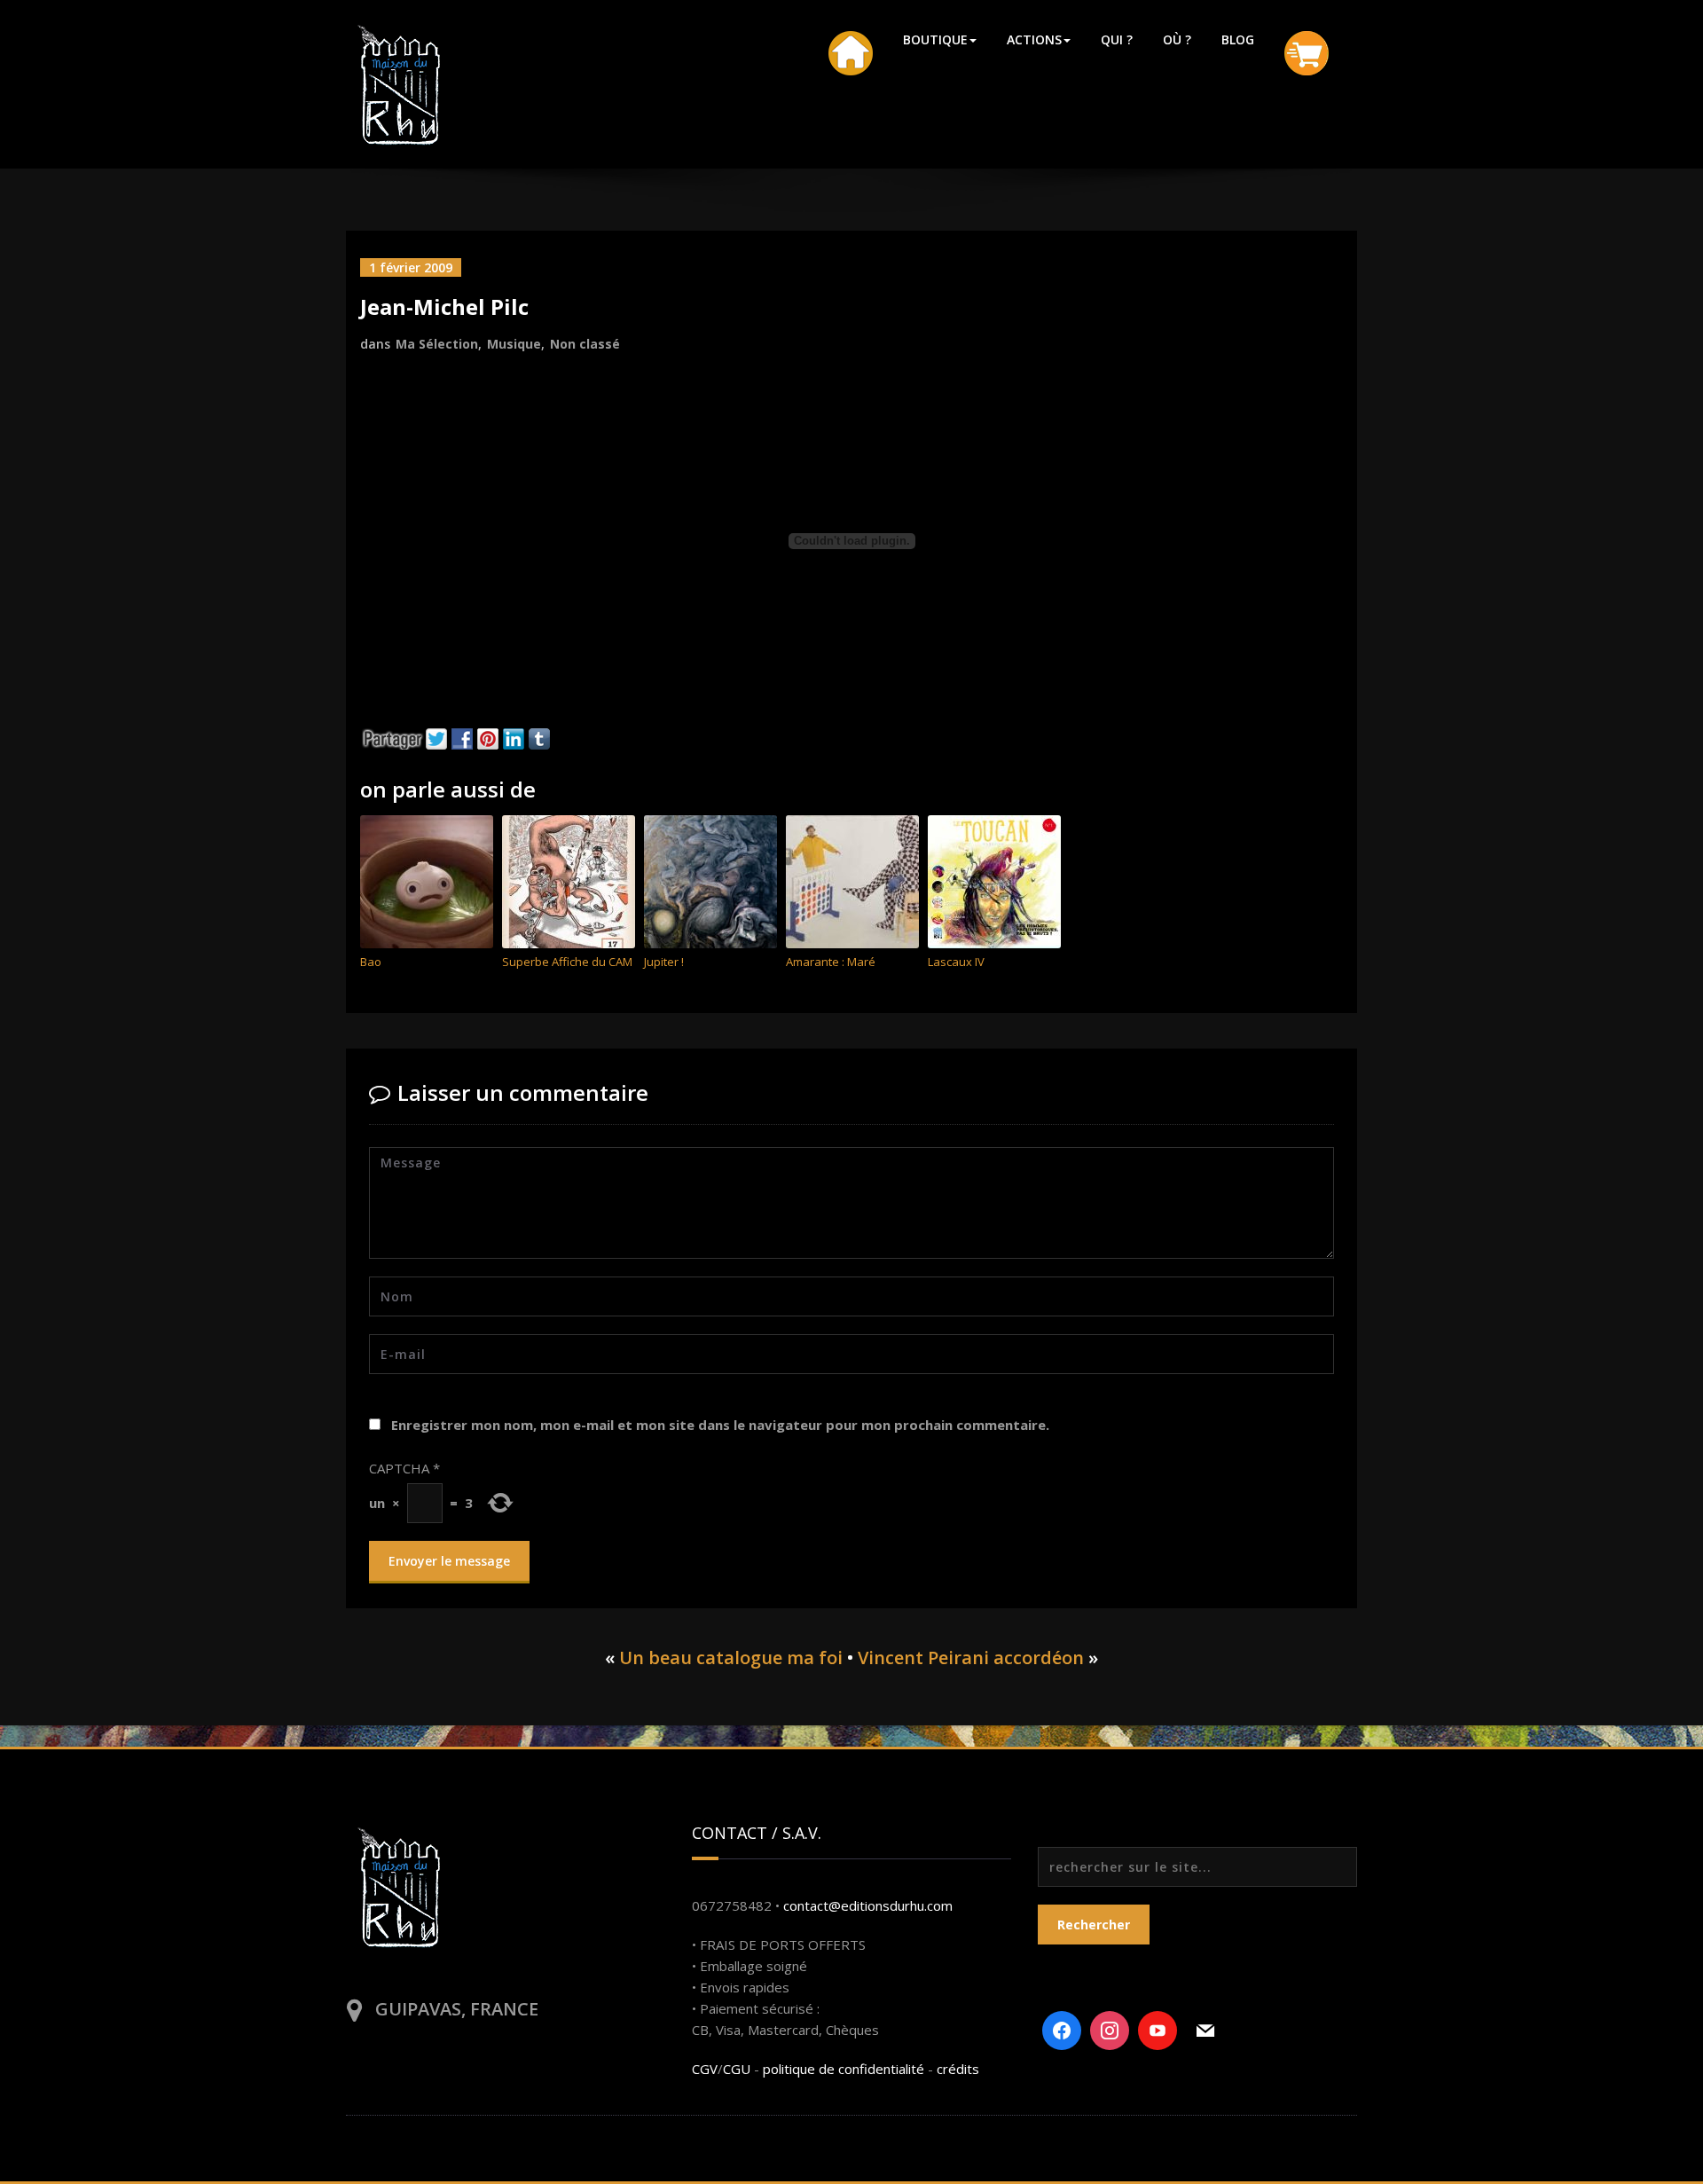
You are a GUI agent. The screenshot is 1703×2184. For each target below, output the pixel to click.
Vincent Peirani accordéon (971, 1658)
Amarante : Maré (831, 962)
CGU (737, 2069)
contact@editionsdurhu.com (868, 1905)
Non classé (585, 344)
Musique (514, 344)
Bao (371, 962)
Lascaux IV (956, 962)
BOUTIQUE (935, 39)
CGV (705, 2069)
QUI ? (1117, 39)
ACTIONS (1034, 39)
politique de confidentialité (844, 2069)
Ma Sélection (437, 344)
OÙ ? (1177, 39)
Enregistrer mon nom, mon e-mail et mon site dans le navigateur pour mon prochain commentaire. (720, 1425)
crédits (958, 2069)
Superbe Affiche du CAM (567, 962)
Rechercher (1094, 1925)
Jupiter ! (664, 962)
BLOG (1238, 39)
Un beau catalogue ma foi (731, 1658)
